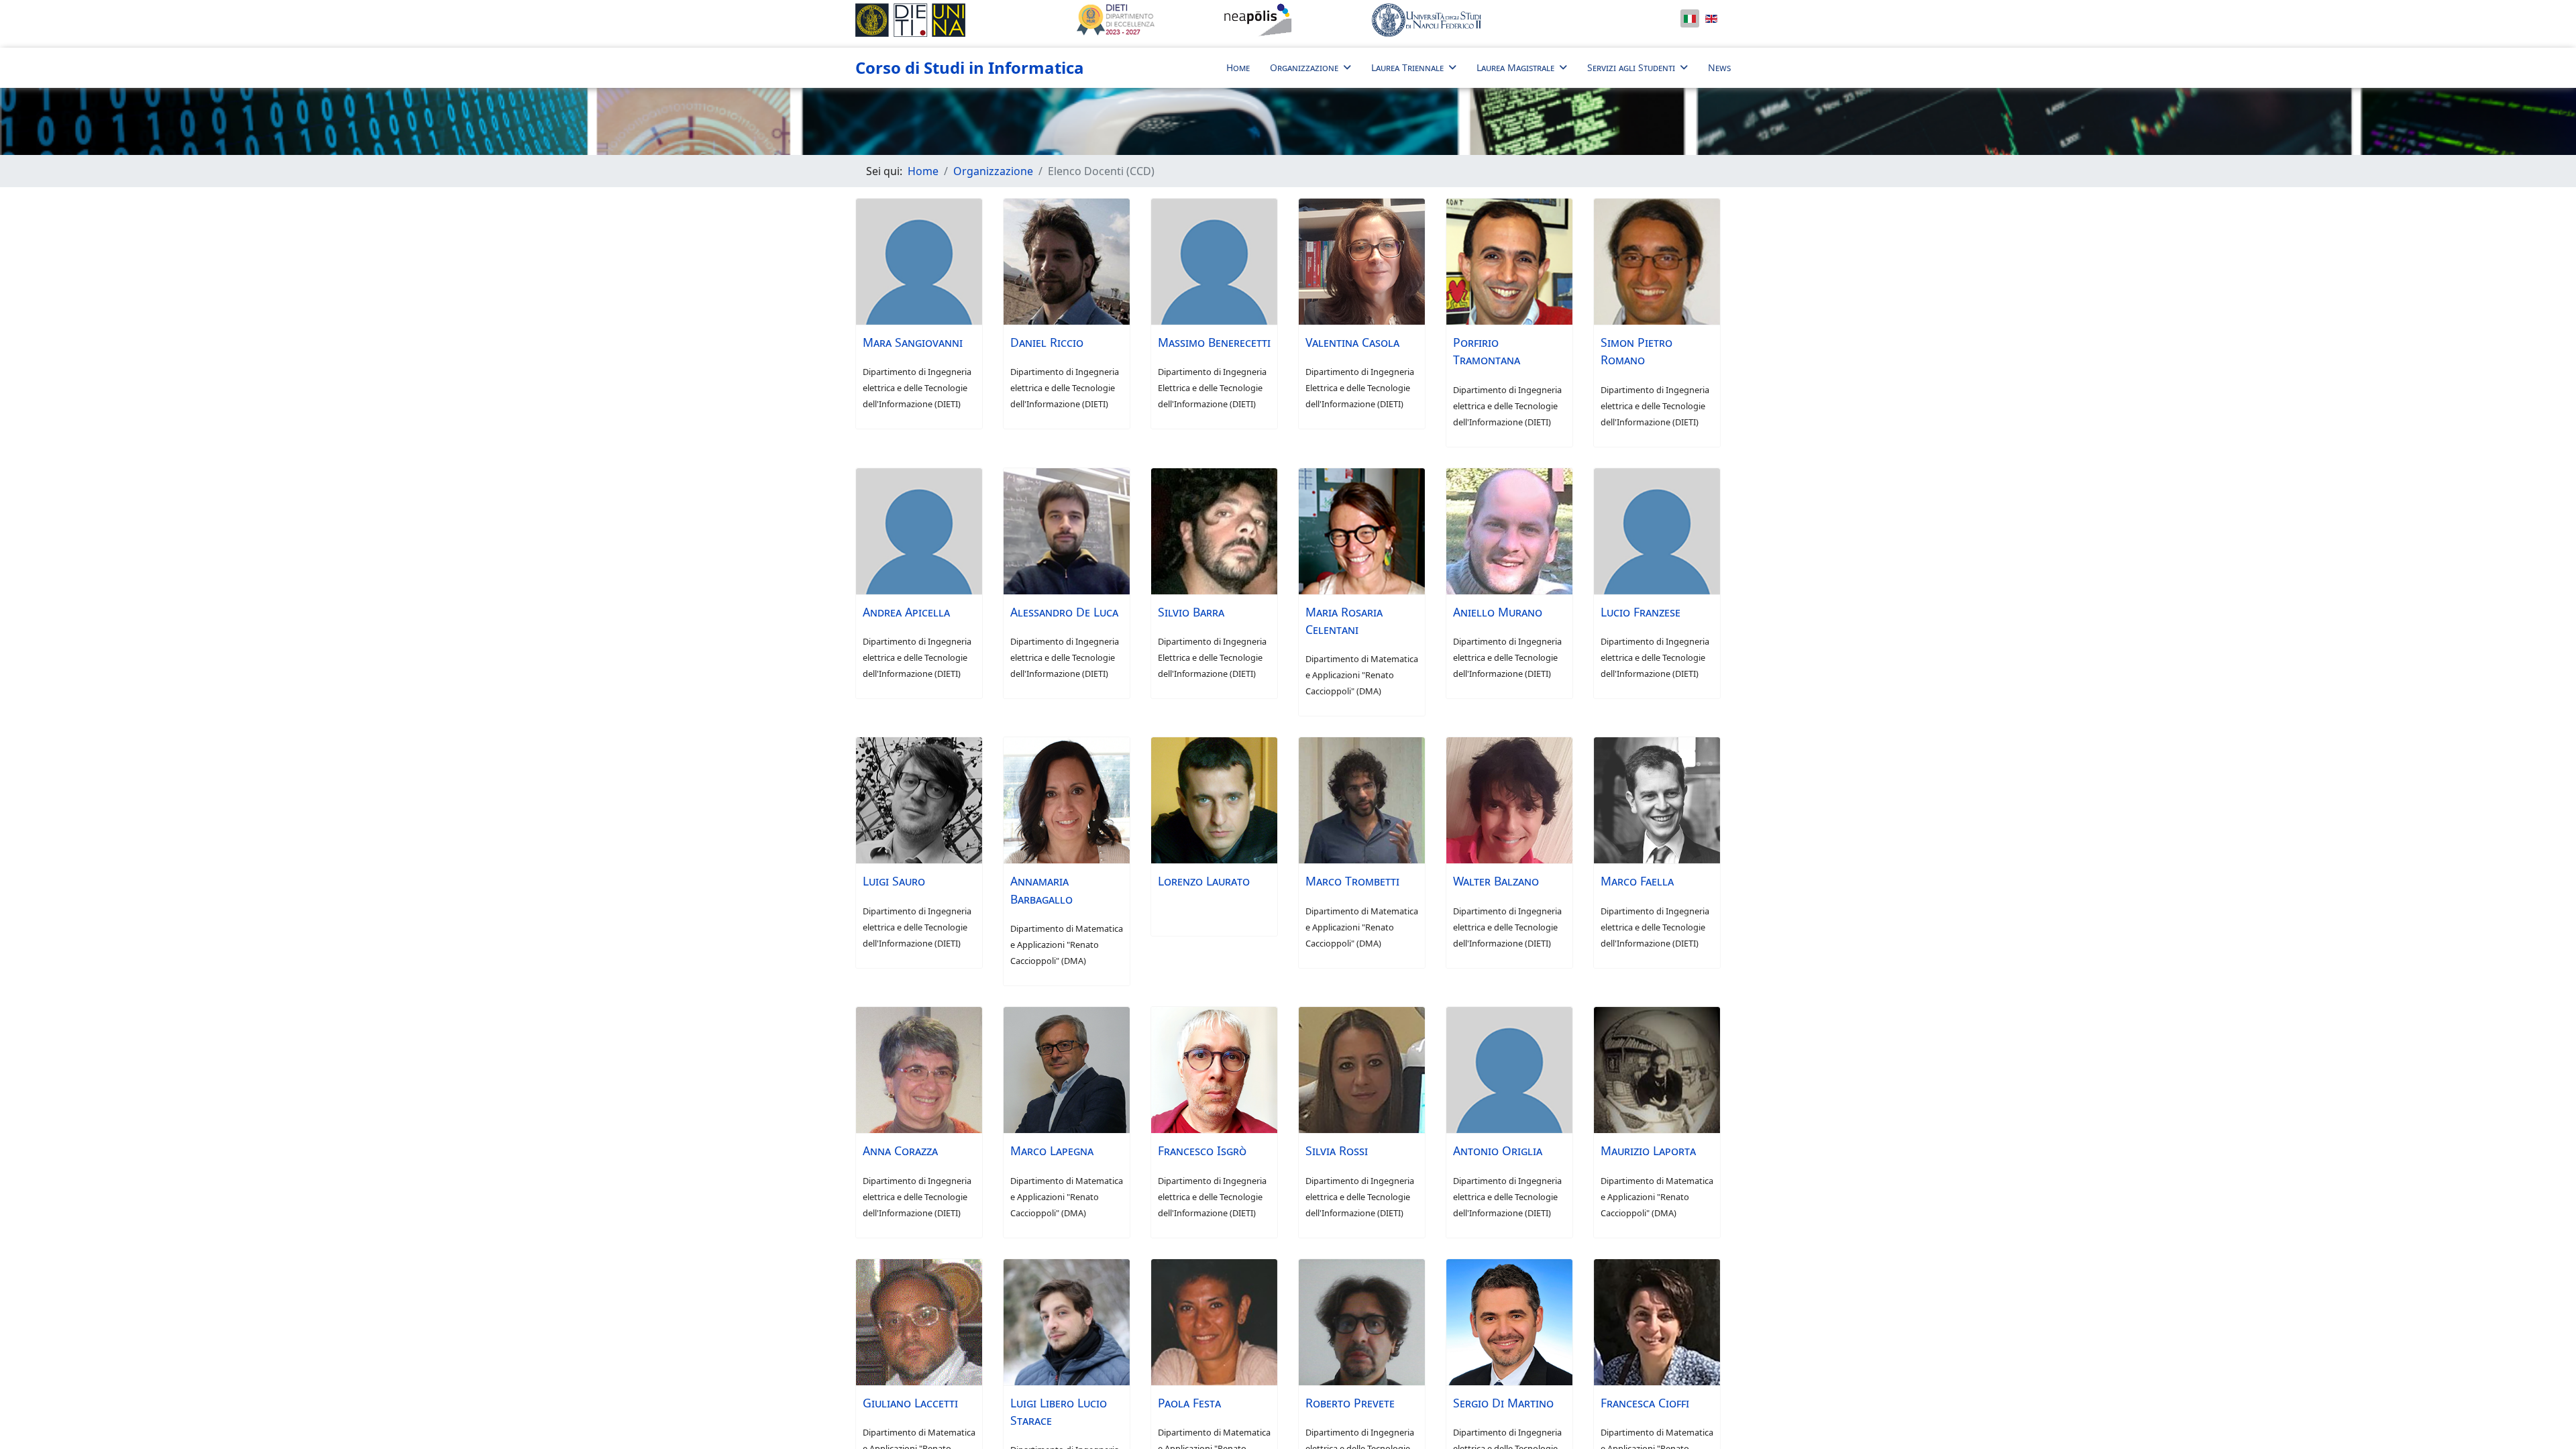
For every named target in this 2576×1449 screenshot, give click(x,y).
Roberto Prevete (1350, 1403)
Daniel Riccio (1047, 342)
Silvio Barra (1191, 612)
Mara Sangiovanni (913, 342)
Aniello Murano (1498, 612)
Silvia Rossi (1337, 1150)
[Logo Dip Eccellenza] (1140, 20)
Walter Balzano (1496, 881)
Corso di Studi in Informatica (970, 68)
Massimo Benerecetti (1214, 342)
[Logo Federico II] (1472, 20)
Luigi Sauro (894, 881)
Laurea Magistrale (1515, 67)
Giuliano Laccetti (910, 1403)
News (1719, 67)
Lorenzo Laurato (1204, 881)
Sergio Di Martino (1503, 1403)
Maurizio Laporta (1648, 1150)
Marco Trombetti (1352, 881)
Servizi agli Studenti (1631, 67)
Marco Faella (1637, 881)
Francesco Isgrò (1202, 1150)
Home (1238, 67)
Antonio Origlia (1498, 1150)
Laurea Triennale (1407, 67)
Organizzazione (1304, 67)
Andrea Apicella (906, 612)
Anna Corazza (900, 1150)
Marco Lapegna (1052, 1150)
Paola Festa (1189, 1403)
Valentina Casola (1352, 342)
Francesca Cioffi (1645, 1403)
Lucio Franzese (1641, 612)
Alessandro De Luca (1064, 612)
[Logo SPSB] (1288, 20)
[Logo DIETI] (956, 20)
